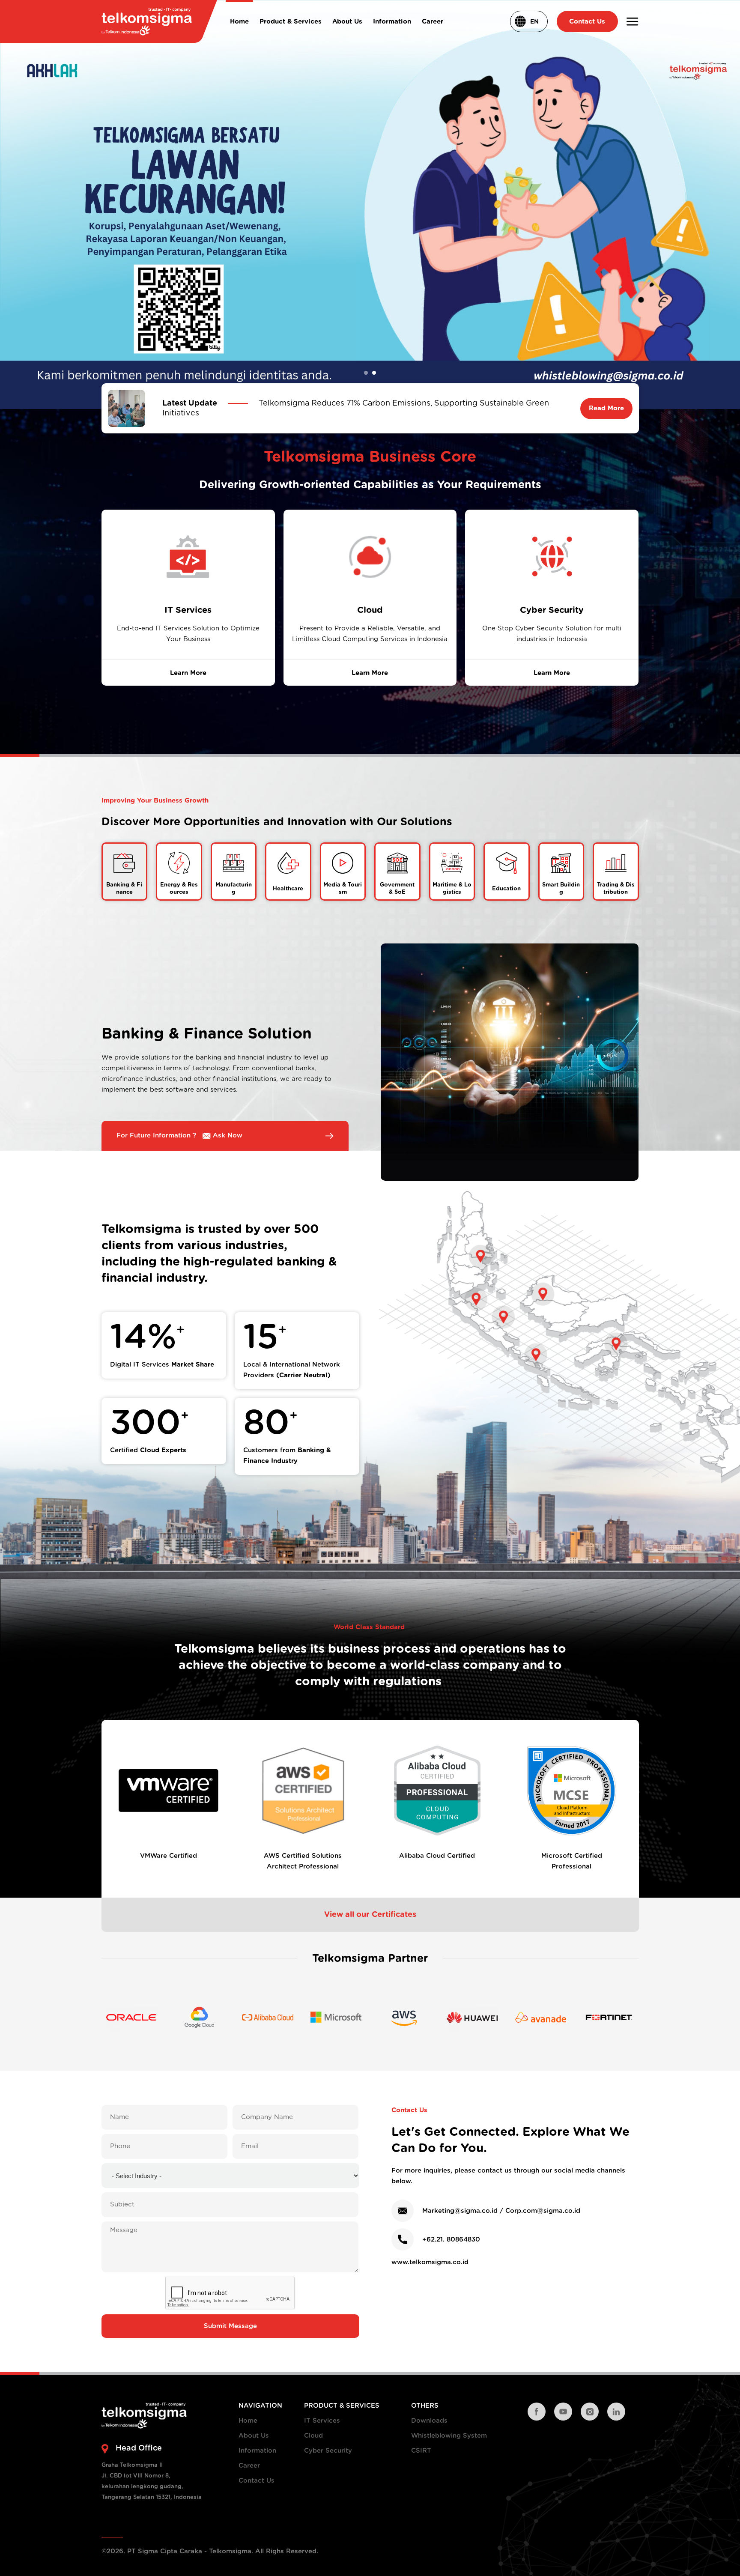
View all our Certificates (370, 1914)
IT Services (322, 2421)
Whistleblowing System (449, 2436)
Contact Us (257, 2481)
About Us (254, 2436)
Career (249, 2466)
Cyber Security (328, 2451)
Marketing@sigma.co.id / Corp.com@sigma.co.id (501, 2211)
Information (257, 2451)
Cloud (313, 2436)
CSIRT (421, 2451)
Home (248, 2421)
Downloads (429, 2421)
